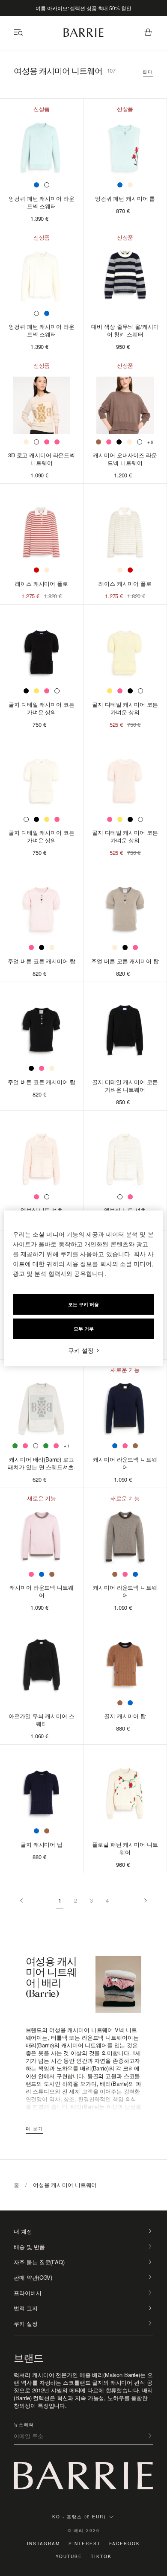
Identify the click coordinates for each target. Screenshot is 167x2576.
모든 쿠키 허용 (83, 1304)
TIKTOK (101, 2556)
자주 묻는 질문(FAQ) (39, 2262)
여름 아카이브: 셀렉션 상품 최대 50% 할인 (83, 8)
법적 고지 (25, 2308)
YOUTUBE (69, 2556)
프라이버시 (27, 2293)
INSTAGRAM (43, 2544)
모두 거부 (84, 1329)
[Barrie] (83, 35)
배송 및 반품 (29, 2247)
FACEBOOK (125, 2544)
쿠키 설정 (25, 2324)
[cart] (148, 33)
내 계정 (23, 2231)
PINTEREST (85, 2544)
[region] (84, 1288)
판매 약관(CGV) (33, 2278)
